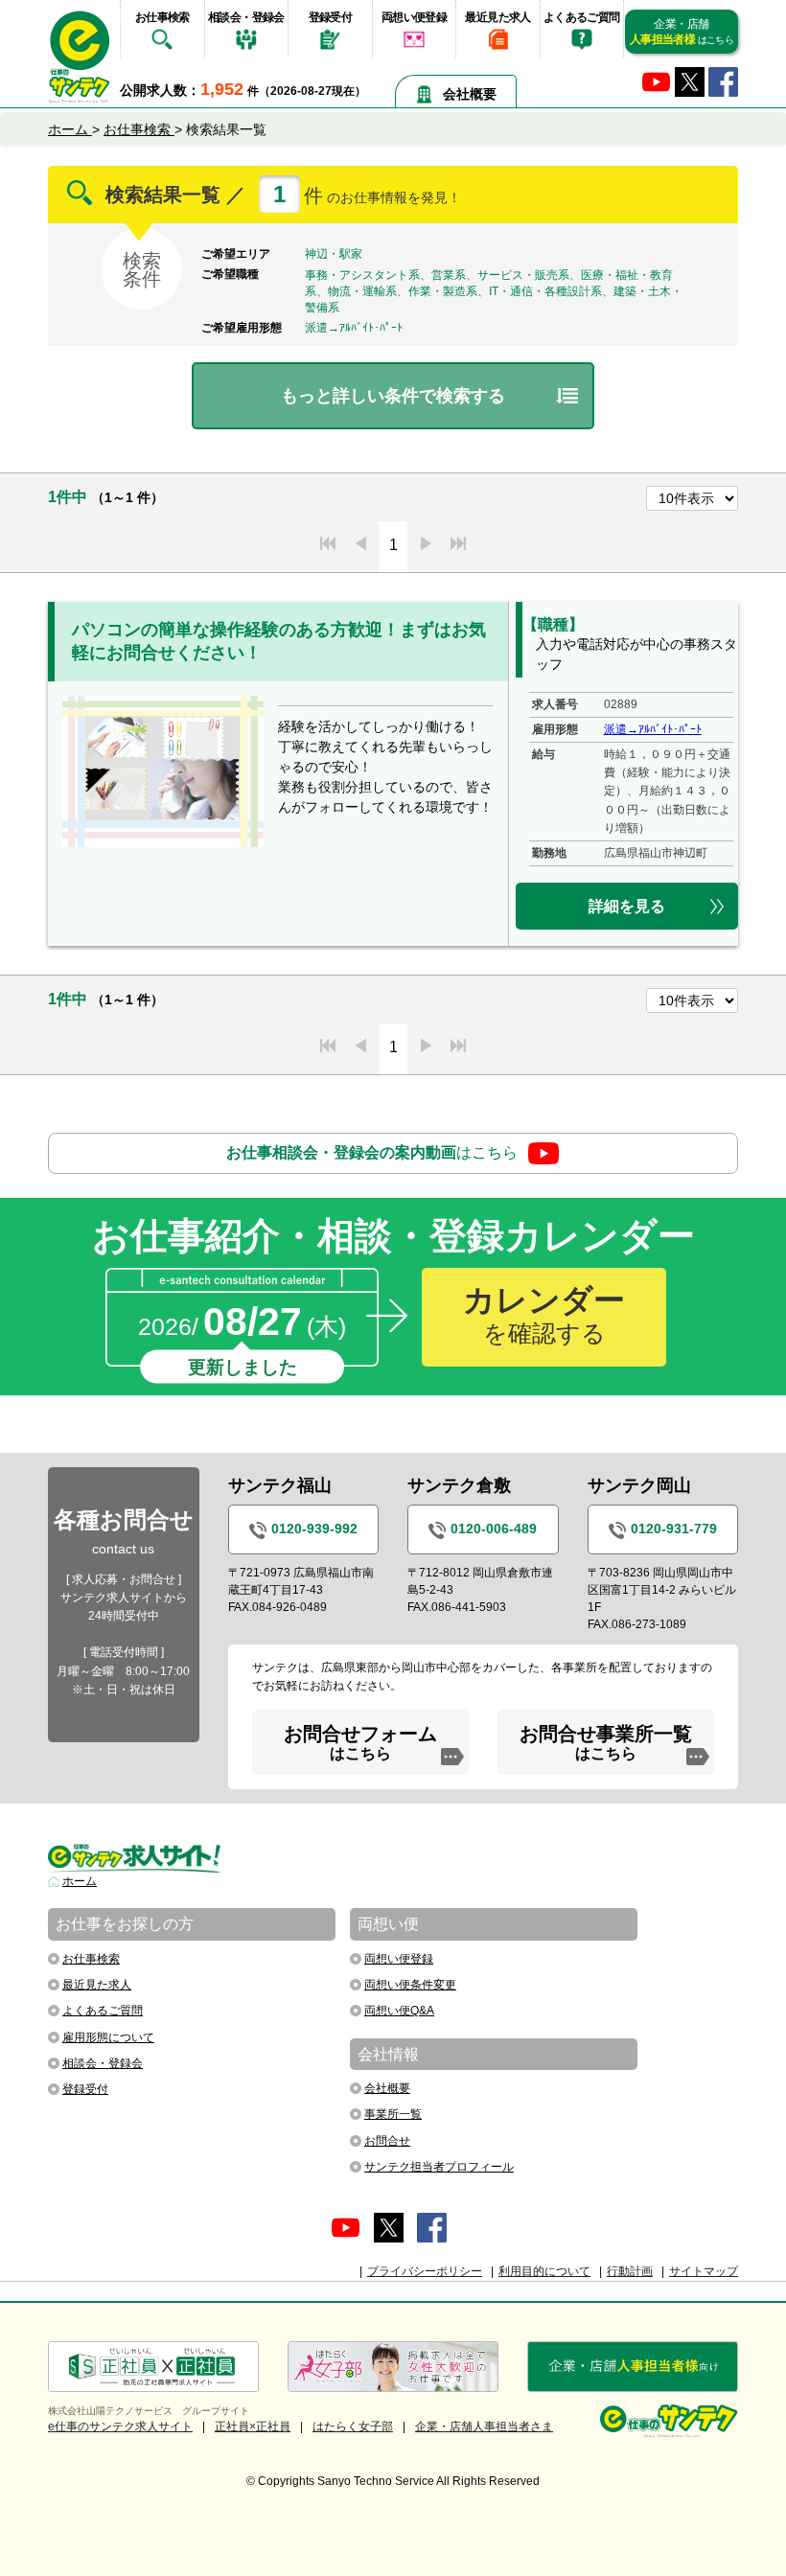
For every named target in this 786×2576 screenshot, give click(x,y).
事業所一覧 (393, 2114)
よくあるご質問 (582, 17)
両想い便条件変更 (410, 1985)
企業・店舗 (682, 32)
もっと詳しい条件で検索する (393, 396)
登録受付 (331, 17)
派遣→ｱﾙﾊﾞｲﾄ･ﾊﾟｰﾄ (653, 729)
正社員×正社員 (253, 2426)
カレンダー (544, 1315)
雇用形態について (108, 2037)
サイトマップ (704, 2271)
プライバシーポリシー (425, 2271)
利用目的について (544, 2271)
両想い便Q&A (399, 2011)
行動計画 (630, 2271)
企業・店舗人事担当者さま (484, 2426)
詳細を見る (627, 906)
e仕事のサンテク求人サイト (120, 2426)
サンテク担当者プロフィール (439, 2167)
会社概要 (470, 94)
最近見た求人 (497, 17)
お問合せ (387, 2141)
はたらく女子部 (353, 2426)
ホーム (80, 1881)
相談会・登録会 (246, 17)
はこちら (372, 1152)
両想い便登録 (414, 17)
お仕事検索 (162, 17)
